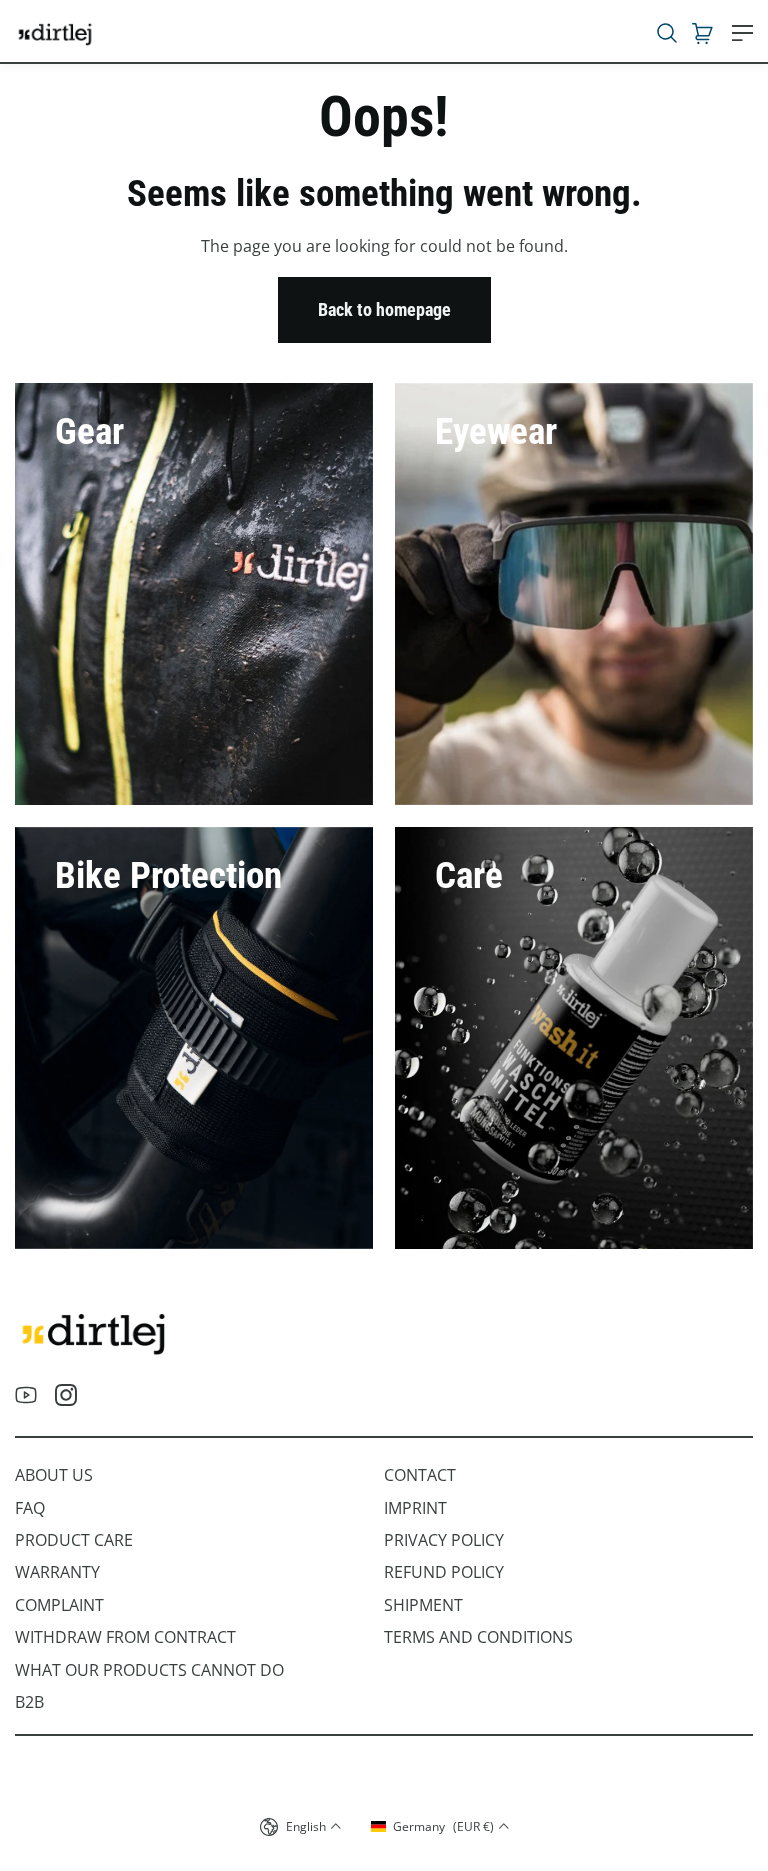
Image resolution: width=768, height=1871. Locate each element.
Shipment (423, 1605)
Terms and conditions (478, 1637)
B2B (29, 1702)
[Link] (194, 594)
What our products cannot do (149, 1670)
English (306, 1826)
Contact (420, 1475)
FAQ (30, 1508)
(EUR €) (443, 1826)
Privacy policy (444, 1540)
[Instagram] (66, 1395)
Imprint (415, 1508)
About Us (54, 1475)
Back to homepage (384, 309)
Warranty (57, 1572)
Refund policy (444, 1572)
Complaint (59, 1605)
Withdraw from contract (125, 1637)
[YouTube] (26, 1395)
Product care (74, 1540)
